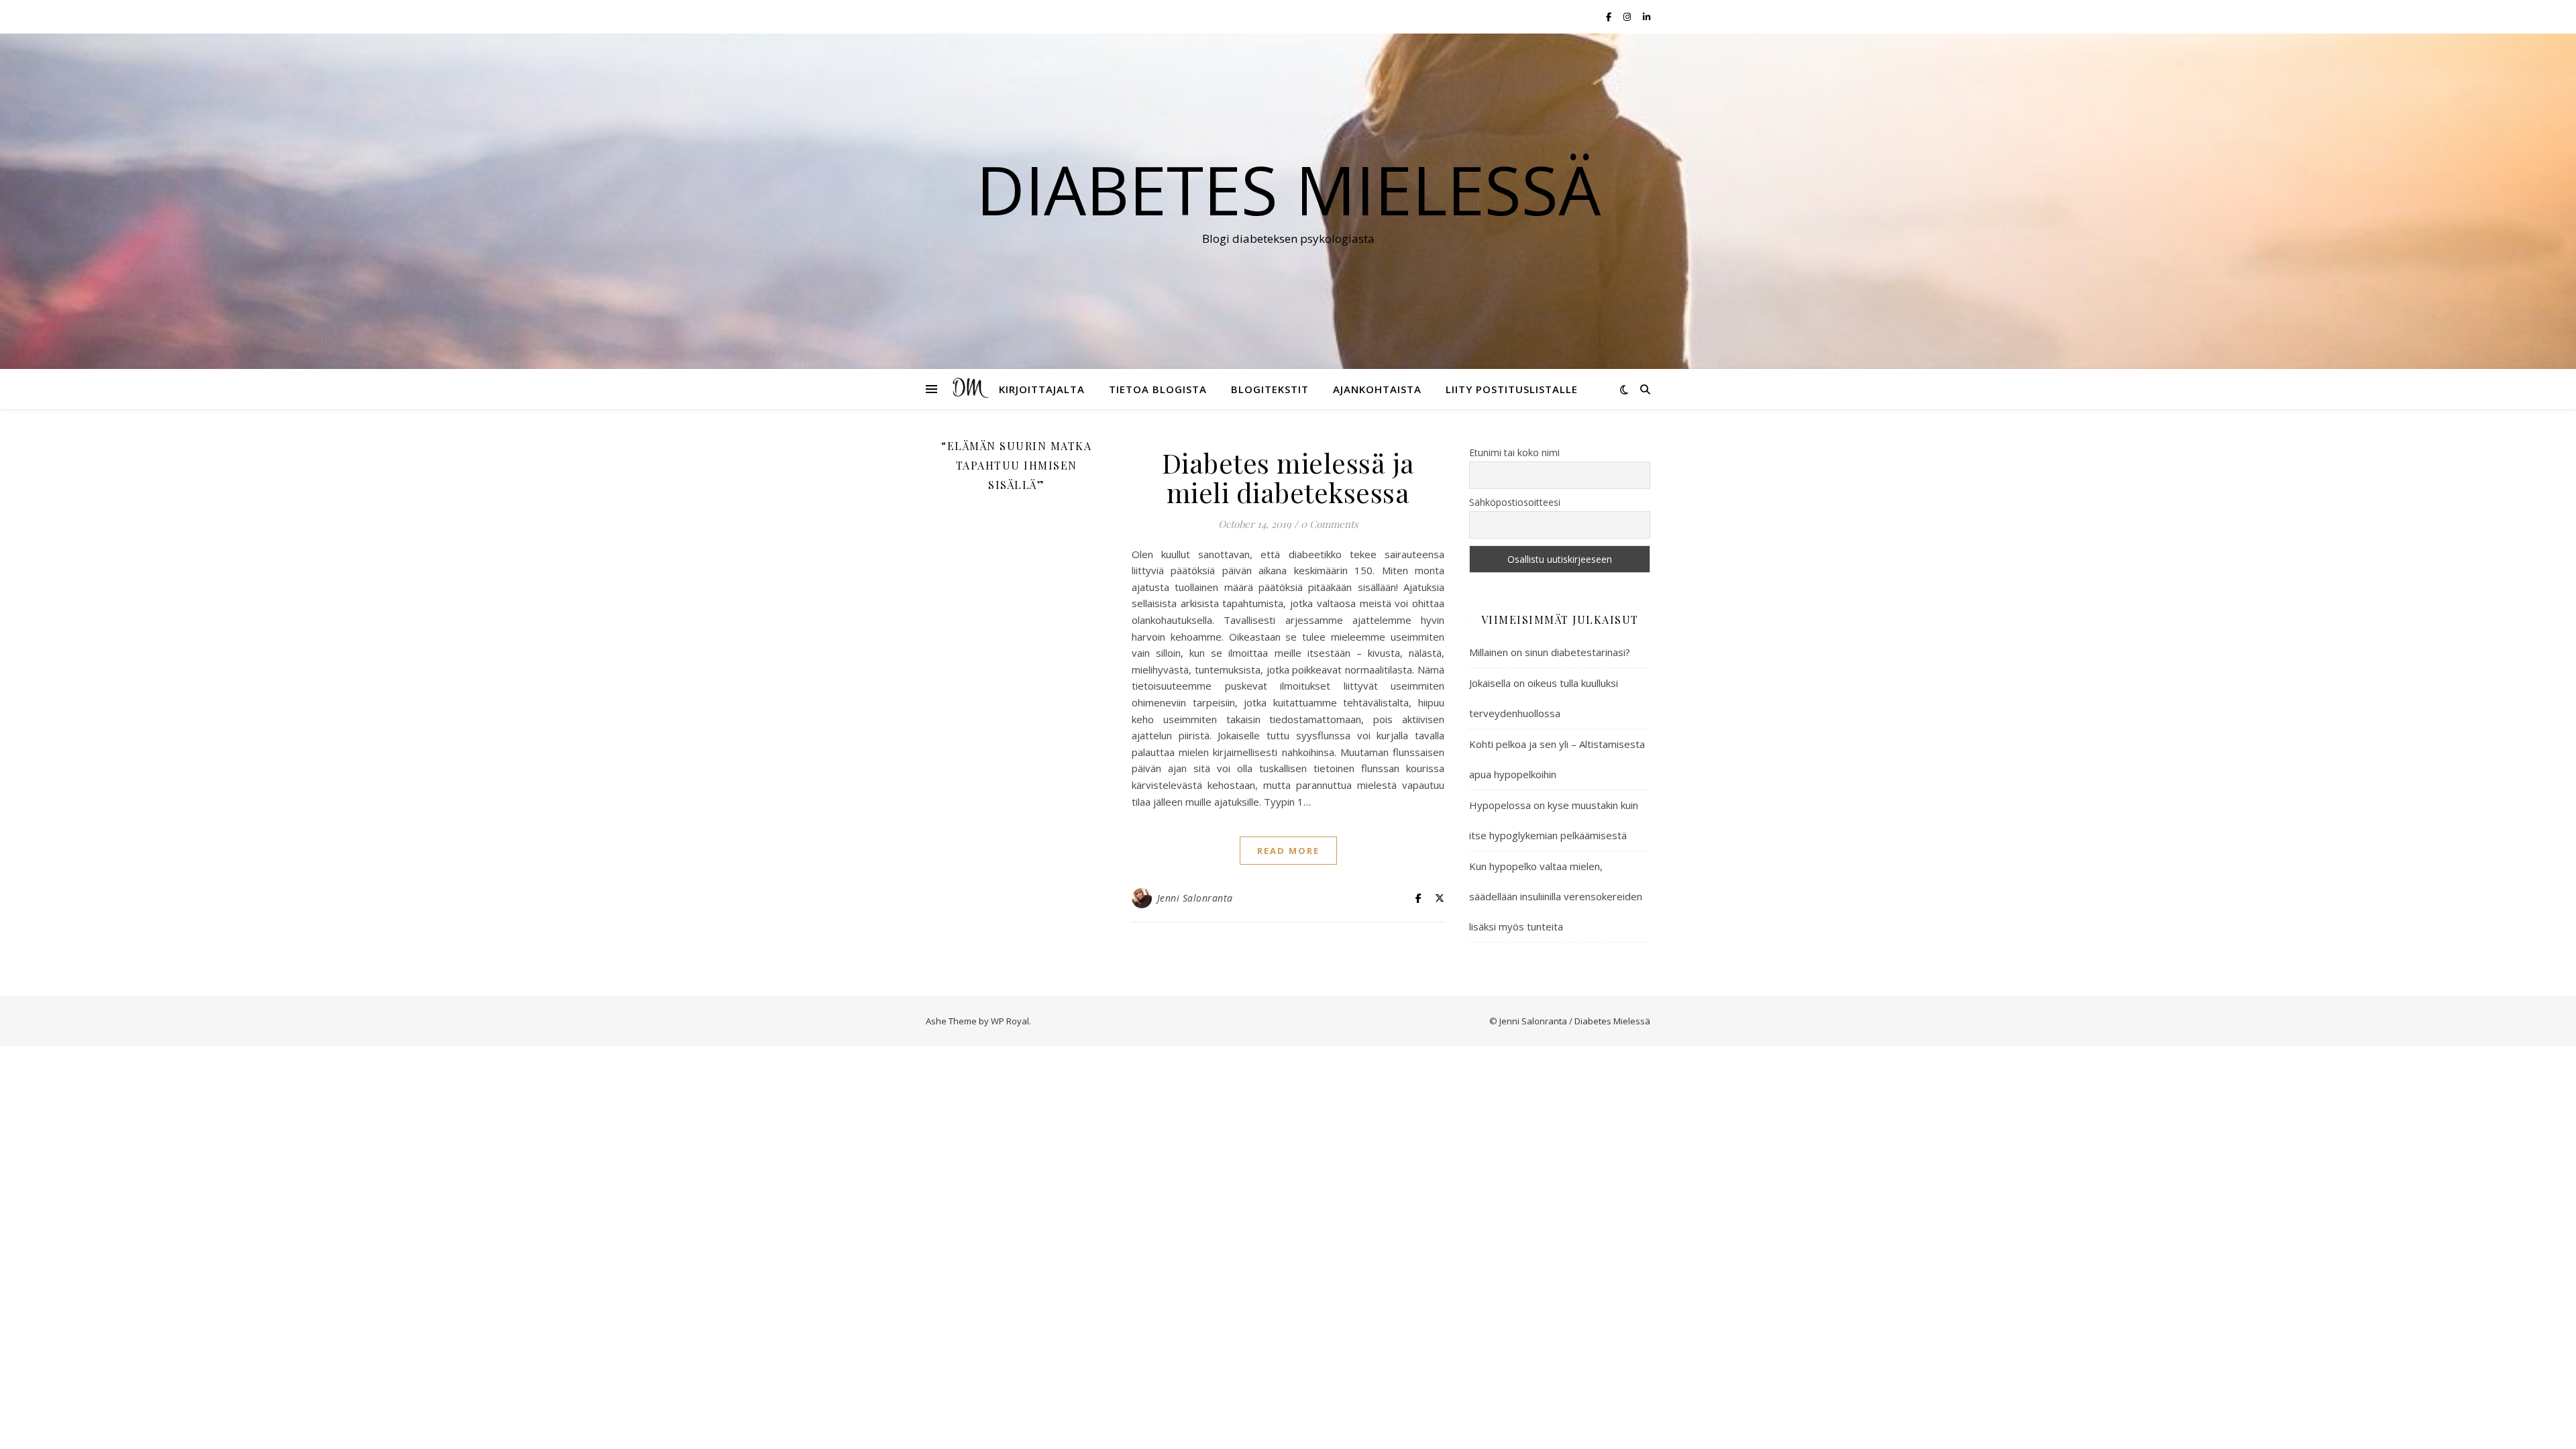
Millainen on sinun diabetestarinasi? (1550, 652)
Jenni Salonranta (1195, 898)
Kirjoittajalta (1042, 389)
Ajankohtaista (1377, 389)
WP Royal (1010, 1021)
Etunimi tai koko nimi (1514, 452)
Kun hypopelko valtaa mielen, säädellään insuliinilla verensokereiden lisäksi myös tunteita (1556, 896)
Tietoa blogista (1158, 389)
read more (1288, 851)
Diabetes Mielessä (1288, 189)
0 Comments (1330, 524)
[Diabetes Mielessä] (969, 389)
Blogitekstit (1270, 389)
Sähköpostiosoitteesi (1515, 502)
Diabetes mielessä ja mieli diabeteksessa (1288, 477)
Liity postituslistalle (1512, 389)
